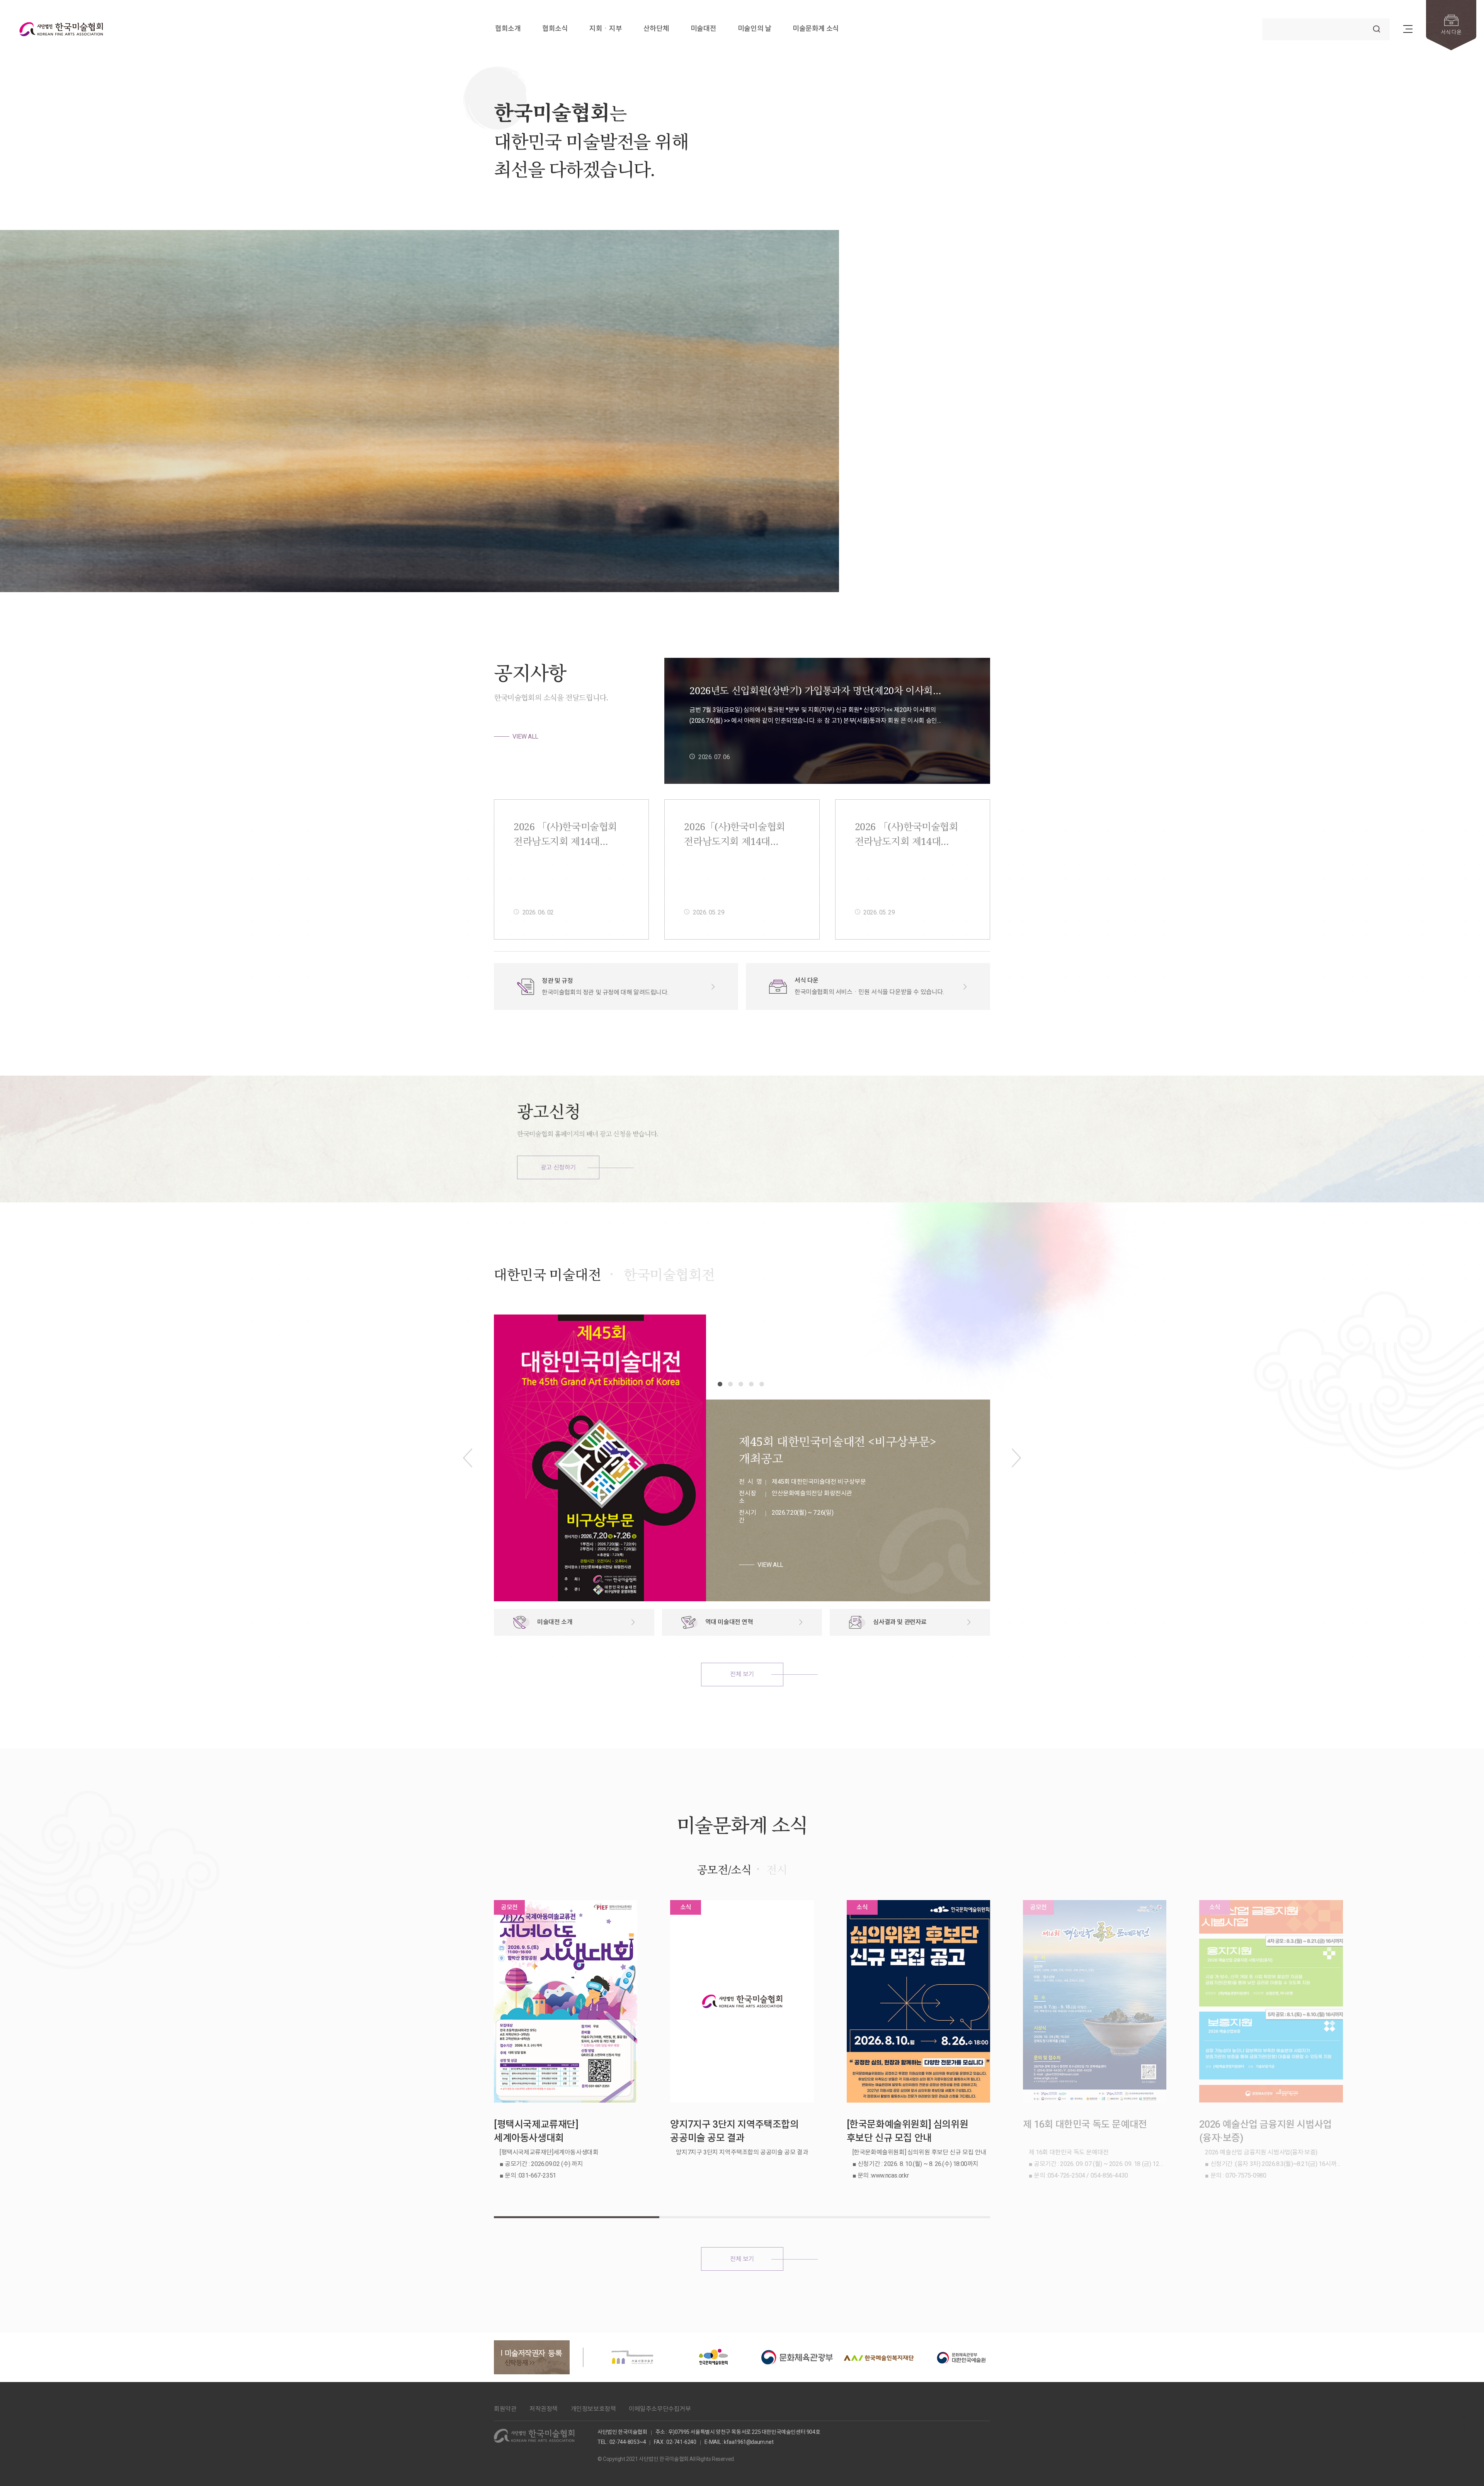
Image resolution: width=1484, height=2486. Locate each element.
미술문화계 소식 (816, 29)
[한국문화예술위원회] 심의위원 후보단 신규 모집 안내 (908, 2131)
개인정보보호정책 (593, 2409)
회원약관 (505, 2409)
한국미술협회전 (669, 1275)
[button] (1383, 566)
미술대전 (703, 29)
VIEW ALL (525, 736)
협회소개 (508, 29)
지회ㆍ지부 (606, 29)
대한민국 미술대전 (547, 1275)
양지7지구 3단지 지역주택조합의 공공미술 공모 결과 (734, 2131)
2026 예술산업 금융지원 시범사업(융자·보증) (1265, 2131)
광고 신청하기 (558, 1167)
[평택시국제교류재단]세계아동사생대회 (536, 2131)
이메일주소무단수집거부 (660, 2409)
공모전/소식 (724, 1870)
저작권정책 (544, 2409)
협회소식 (555, 29)
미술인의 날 (755, 29)
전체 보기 (742, 1674)
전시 (777, 1870)
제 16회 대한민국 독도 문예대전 (1085, 2124)
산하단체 (656, 29)
